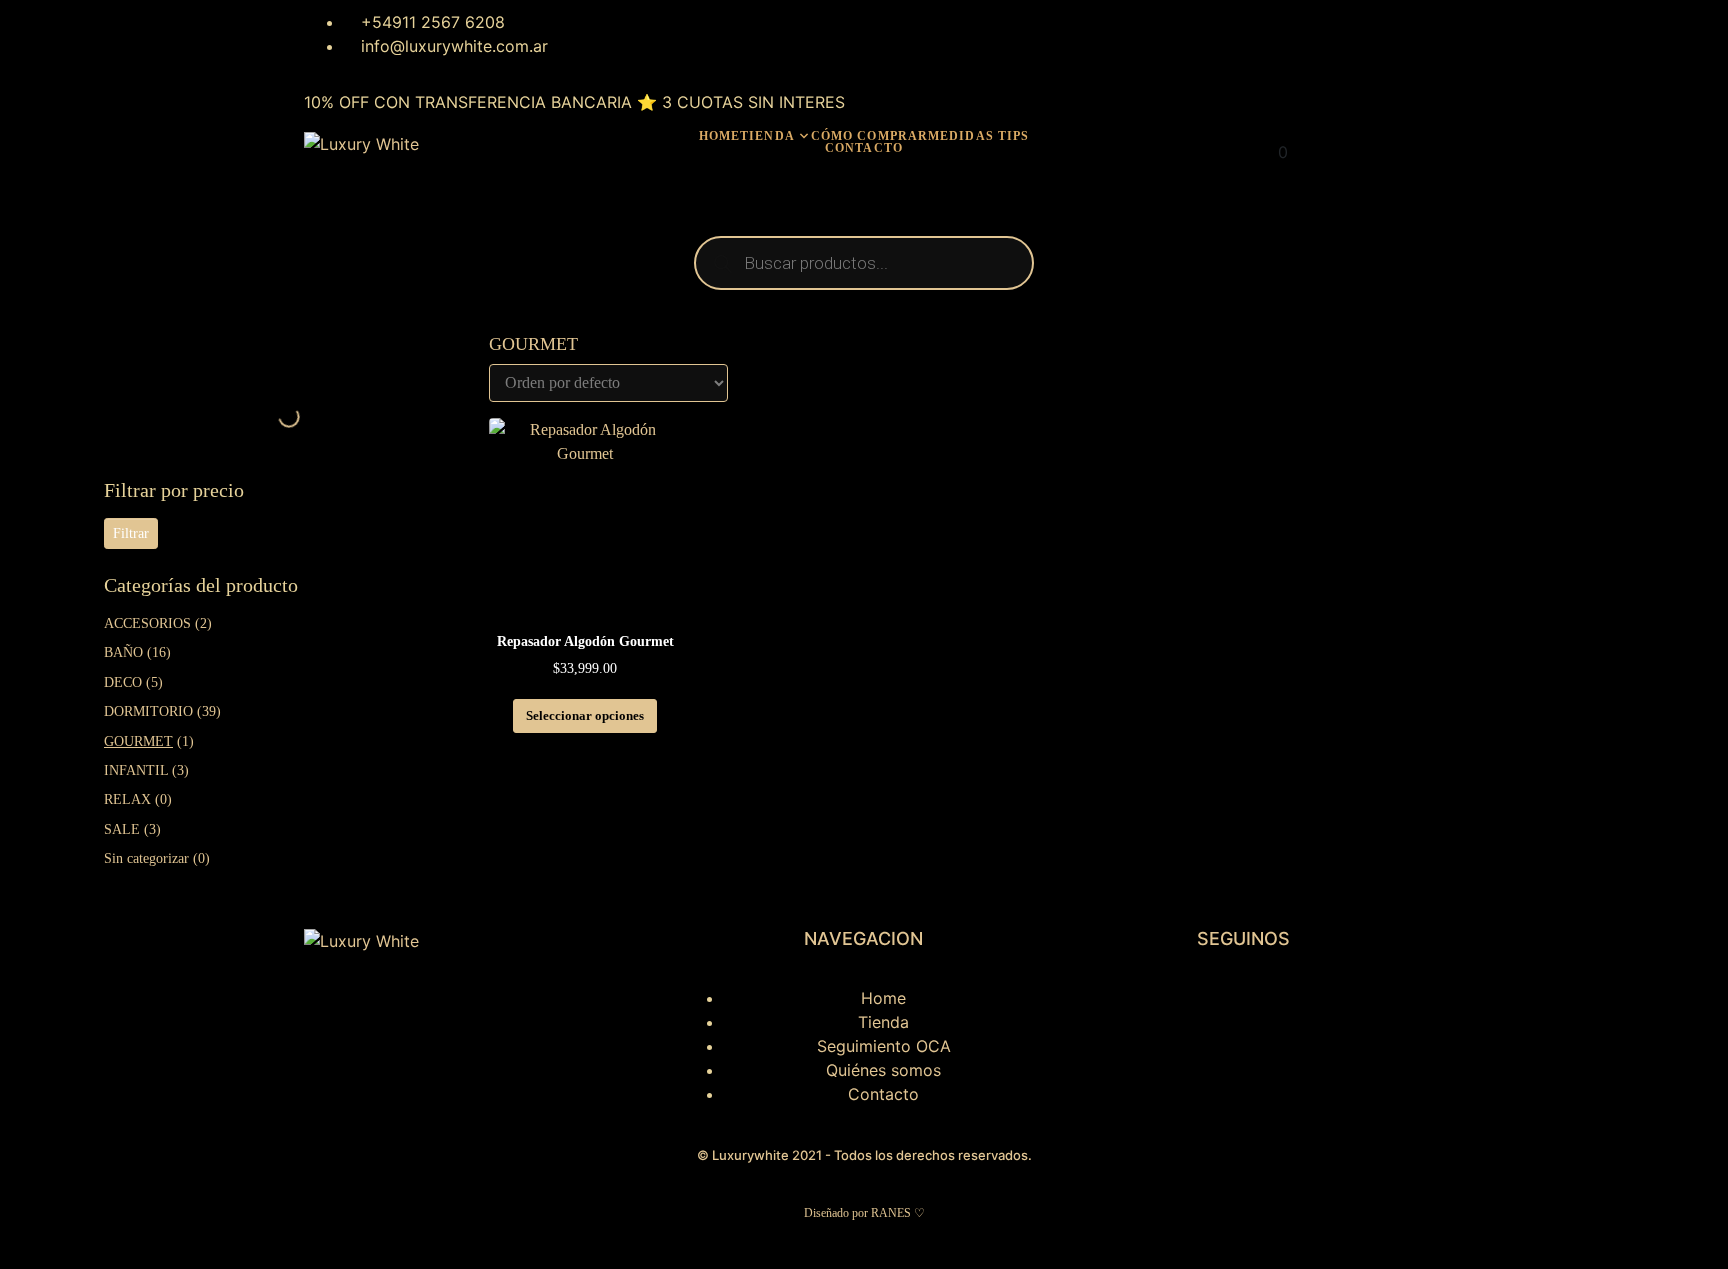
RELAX (127, 799)
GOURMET (138, 741)
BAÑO (123, 652)
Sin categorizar (146, 858)
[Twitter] (683, 35)
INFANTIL (136, 770)
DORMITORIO (148, 711)
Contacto (864, 148)
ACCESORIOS (147, 623)
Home (719, 136)
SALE (122, 829)
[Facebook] (628, 35)
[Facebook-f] (1144, 1011)
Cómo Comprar (869, 136)
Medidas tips (978, 136)
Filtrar (131, 533)
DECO (123, 682)
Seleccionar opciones (585, 715)
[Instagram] (573, 35)
